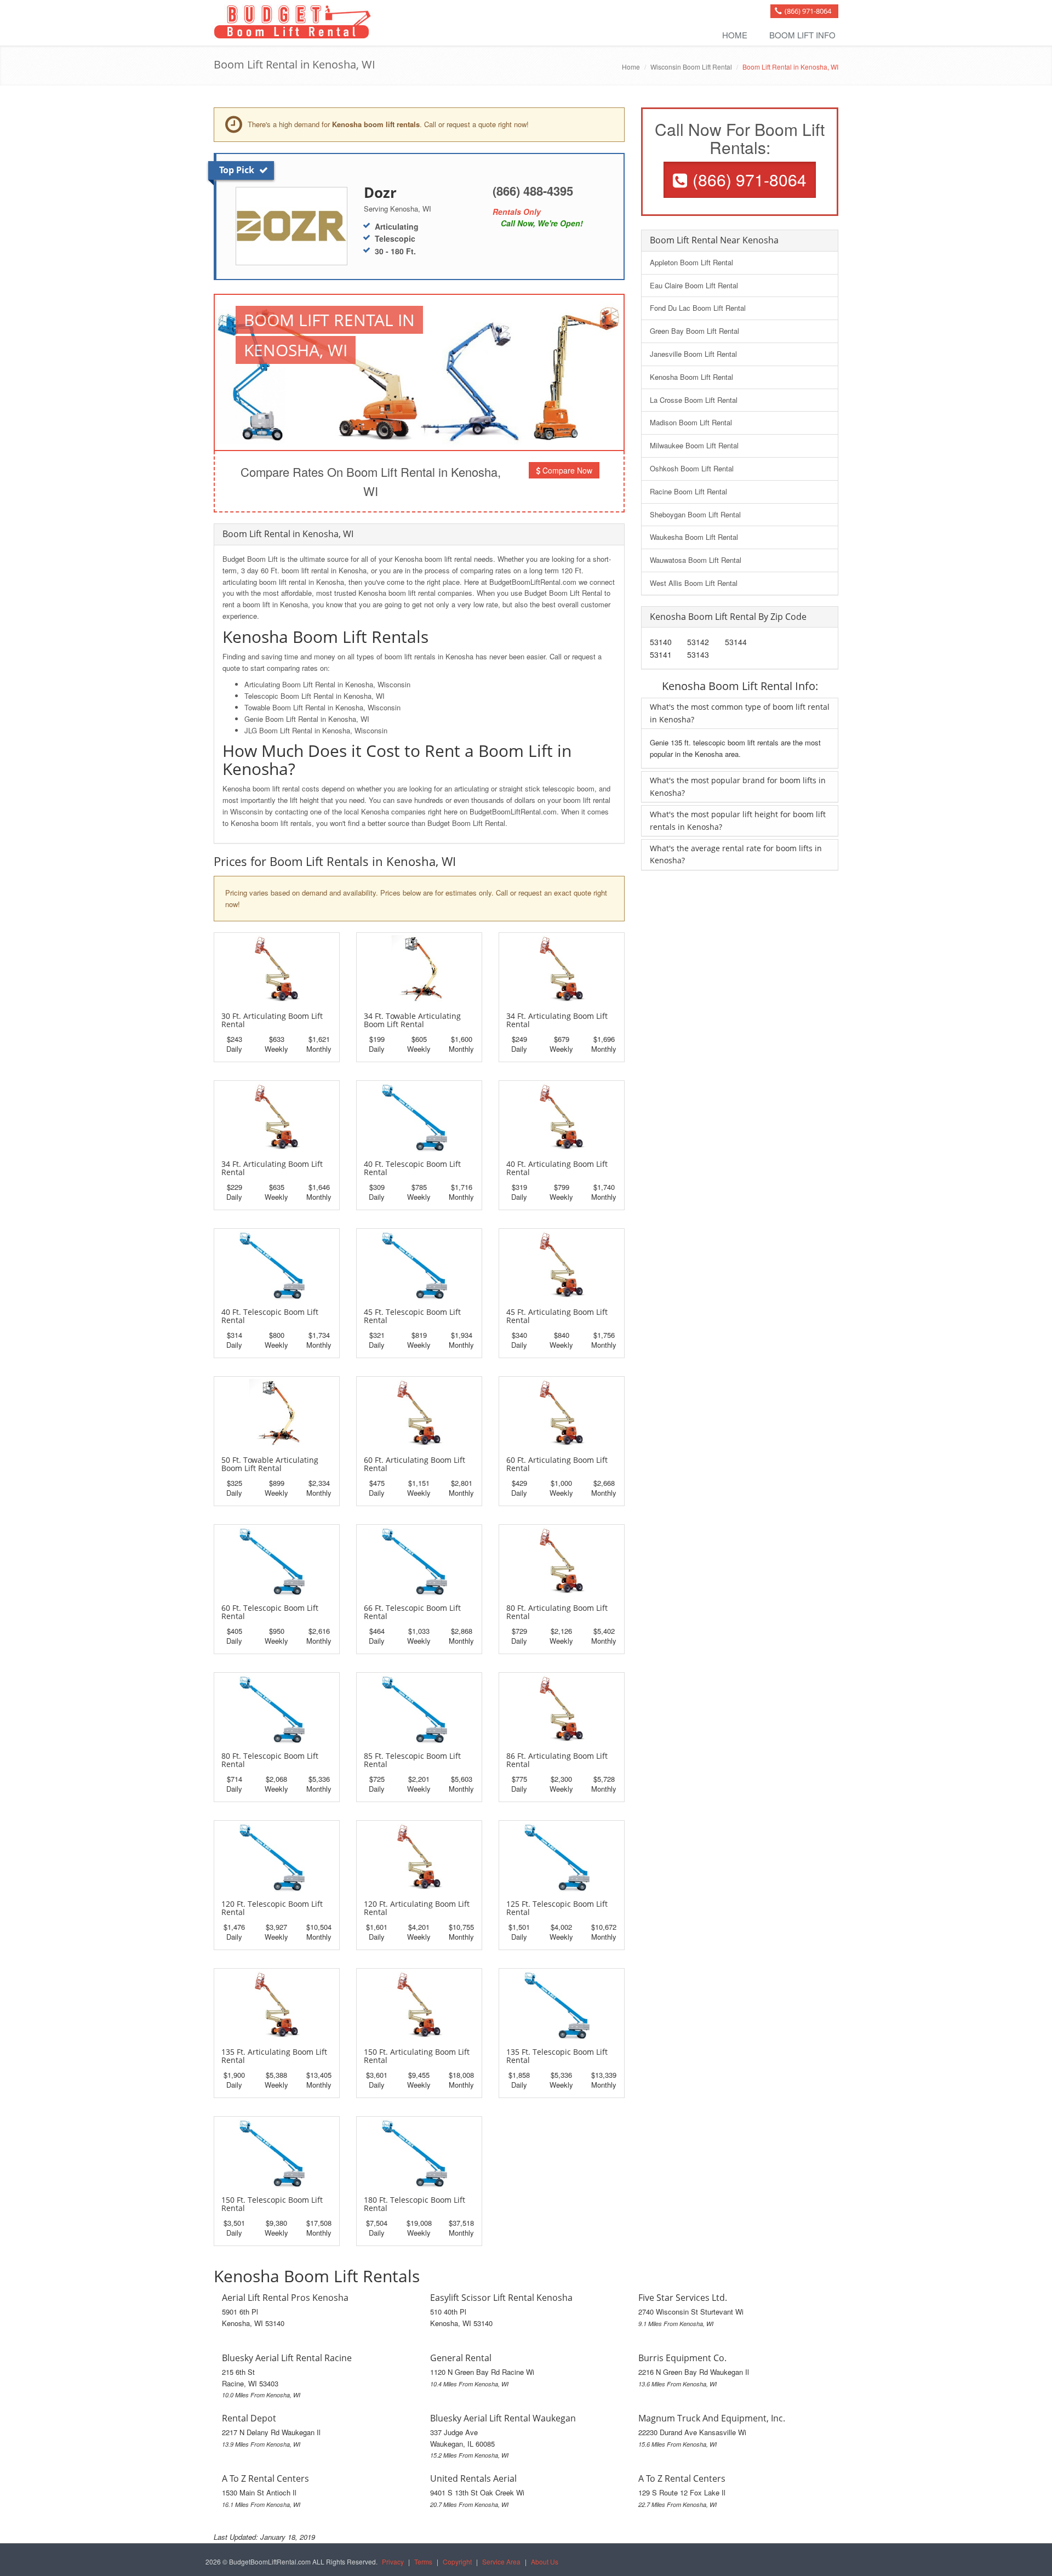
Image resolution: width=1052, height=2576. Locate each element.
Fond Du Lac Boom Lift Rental (698, 308)
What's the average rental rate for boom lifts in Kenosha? (736, 854)
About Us (545, 2561)
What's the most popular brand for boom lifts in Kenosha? (738, 786)
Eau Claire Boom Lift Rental (694, 285)
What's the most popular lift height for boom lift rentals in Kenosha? (738, 820)
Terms (423, 2561)
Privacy (393, 2561)
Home (735, 35)
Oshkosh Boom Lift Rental (692, 468)
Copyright (457, 2561)
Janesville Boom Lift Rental (693, 354)
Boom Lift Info (802, 35)
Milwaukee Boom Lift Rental (694, 445)
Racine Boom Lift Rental (688, 491)
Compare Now (566, 470)
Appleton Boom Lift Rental (691, 262)
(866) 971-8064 (808, 11)
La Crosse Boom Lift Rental (694, 400)
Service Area (501, 2561)
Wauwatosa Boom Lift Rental (696, 560)
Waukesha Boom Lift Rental (694, 537)
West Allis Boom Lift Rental (694, 583)
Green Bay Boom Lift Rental (694, 331)
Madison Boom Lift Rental (691, 422)
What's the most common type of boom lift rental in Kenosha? (740, 713)
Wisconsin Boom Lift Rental (691, 67)
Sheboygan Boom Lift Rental (695, 514)
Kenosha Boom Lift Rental (691, 377)
